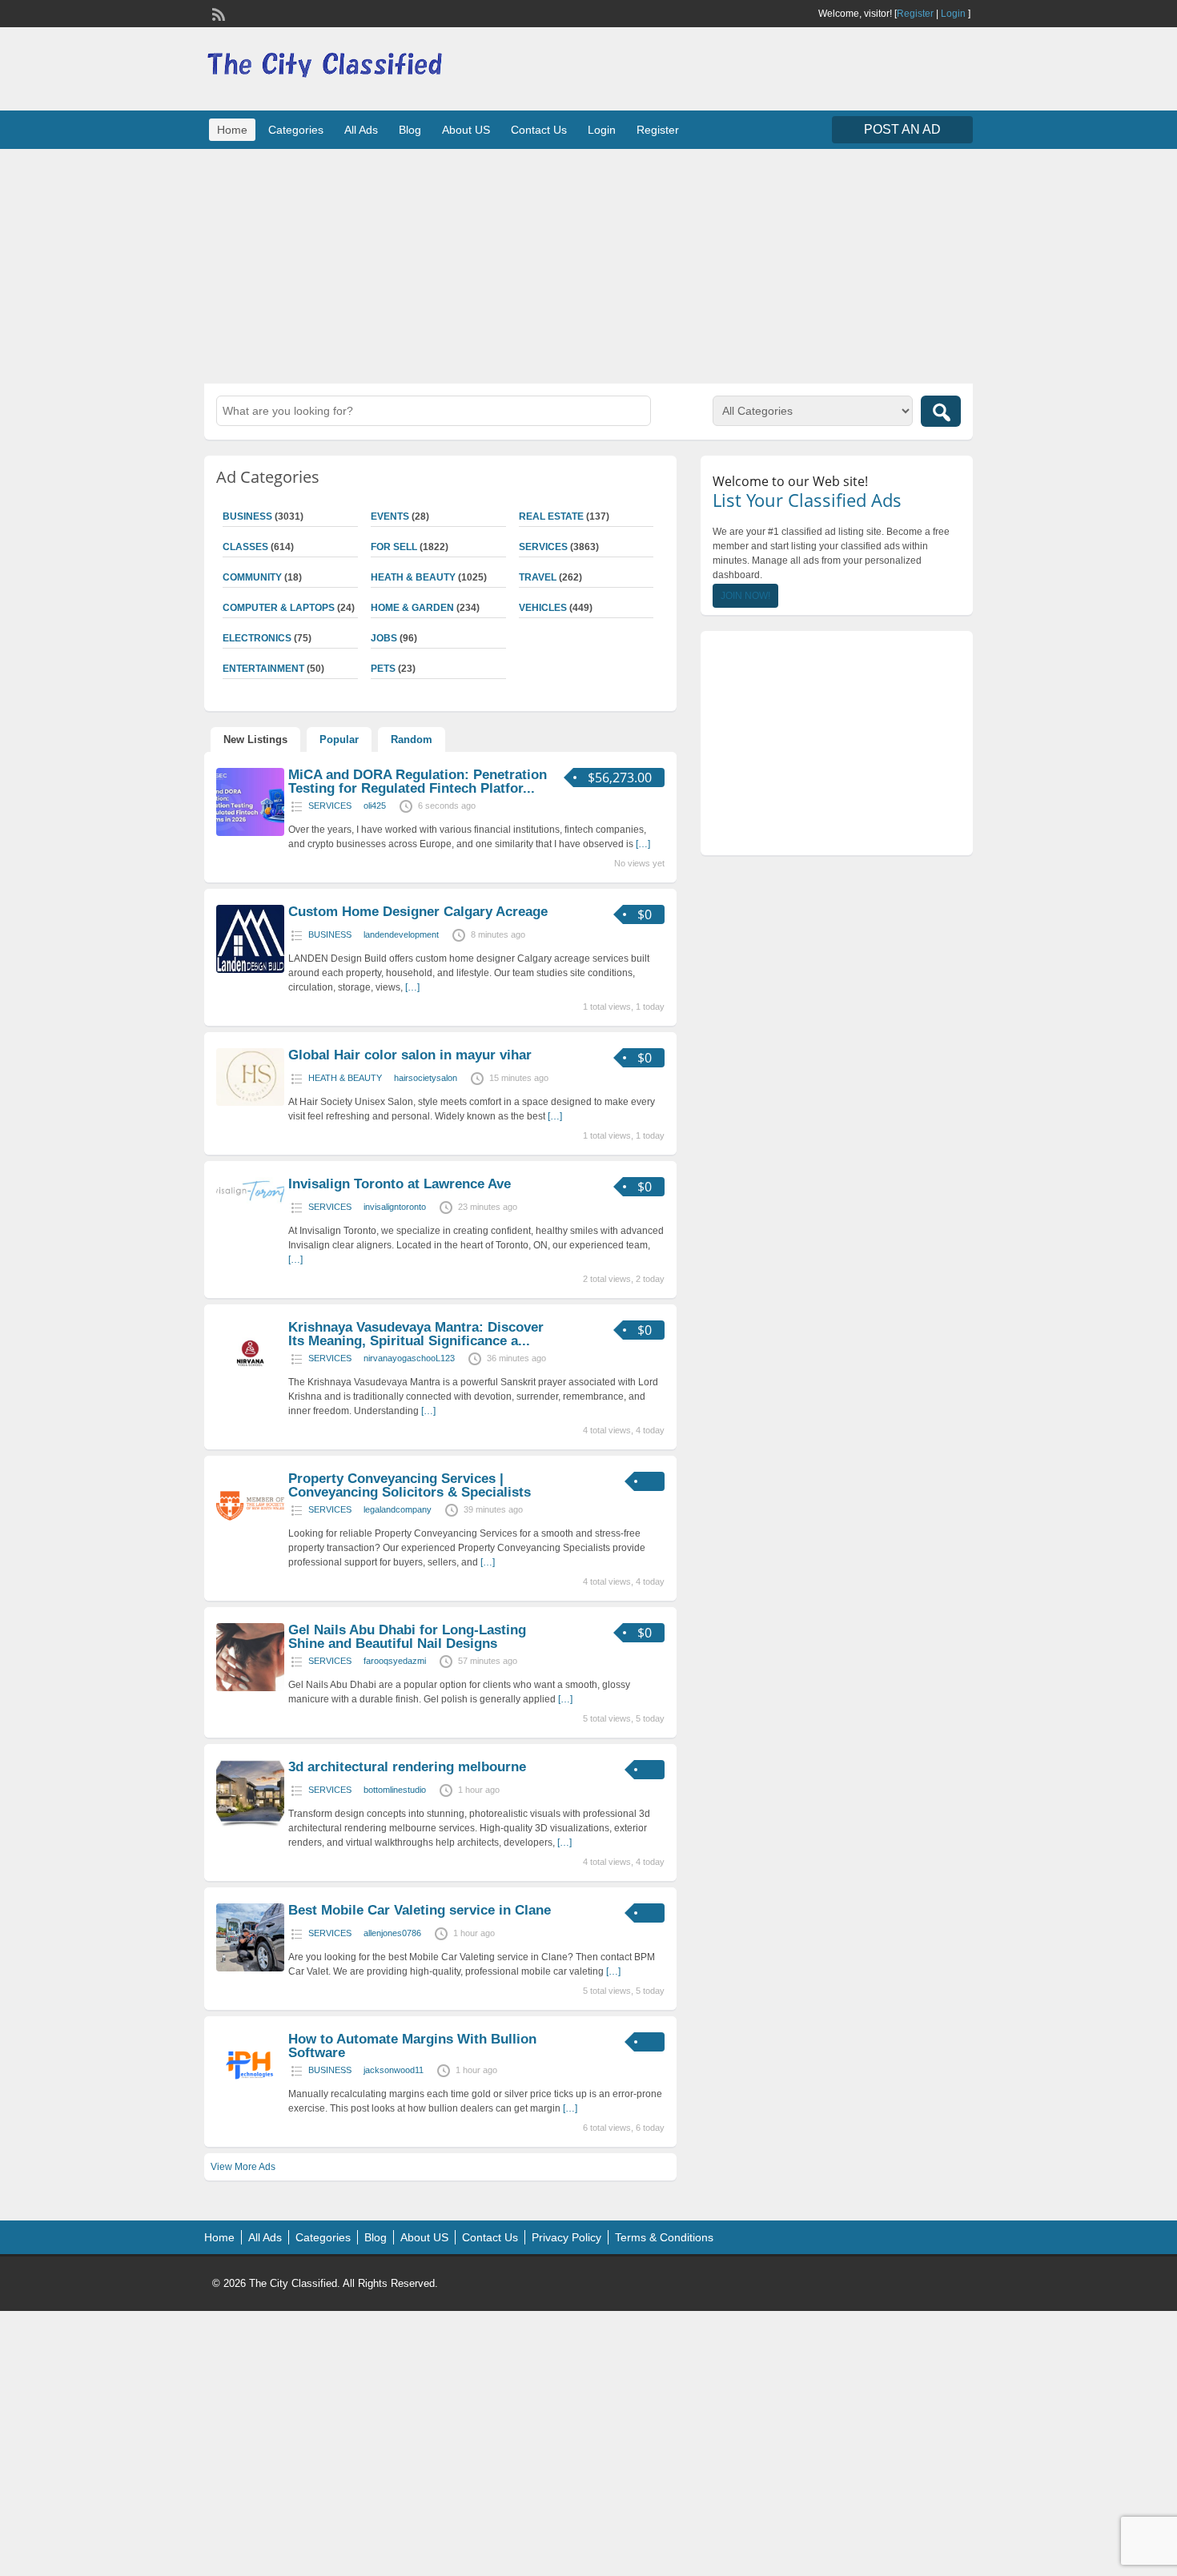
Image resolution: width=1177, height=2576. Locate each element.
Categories (296, 130)
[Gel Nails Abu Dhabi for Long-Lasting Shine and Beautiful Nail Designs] (250, 1688)
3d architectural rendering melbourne (407, 1767)
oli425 (375, 806)
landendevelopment (401, 934)
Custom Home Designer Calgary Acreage (418, 912)
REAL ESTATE (551, 516)
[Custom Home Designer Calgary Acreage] (250, 970)
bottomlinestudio (395, 1790)
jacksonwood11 (394, 2070)
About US (466, 130)
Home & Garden (412, 608)
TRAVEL (538, 577)
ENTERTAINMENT (263, 669)
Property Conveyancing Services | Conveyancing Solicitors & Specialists (410, 1485)
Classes (245, 547)
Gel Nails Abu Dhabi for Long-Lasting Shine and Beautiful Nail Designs (407, 1637)
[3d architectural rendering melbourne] (250, 1825)
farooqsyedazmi (395, 1661)
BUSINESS (247, 516)
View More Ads (243, 2167)
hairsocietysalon (426, 1078)
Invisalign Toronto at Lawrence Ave (400, 1184)
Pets (383, 669)
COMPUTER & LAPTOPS (279, 608)
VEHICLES (543, 608)
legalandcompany (398, 1509)
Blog (410, 130)
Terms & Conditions (664, 2237)
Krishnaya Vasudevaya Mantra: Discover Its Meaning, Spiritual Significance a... (416, 1334)
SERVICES (543, 547)
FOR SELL (394, 547)
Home (232, 130)
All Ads (361, 130)
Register (915, 14)
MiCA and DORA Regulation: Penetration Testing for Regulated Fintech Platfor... (418, 782)
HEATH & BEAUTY (413, 577)
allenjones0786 (392, 1933)
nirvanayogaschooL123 (409, 1358)
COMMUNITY (252, 577)
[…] (643, 844)
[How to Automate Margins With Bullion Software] (250, 2097)
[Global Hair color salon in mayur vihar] (250, 1103)
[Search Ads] (941, 411)
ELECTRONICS (257, 638)
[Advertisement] (588, 264)
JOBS (384, 638)
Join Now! (745, 596)
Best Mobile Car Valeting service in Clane (420, 1910)
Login (953, 14)
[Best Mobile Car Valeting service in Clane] (250, 1968)
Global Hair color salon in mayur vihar (410, 1055)
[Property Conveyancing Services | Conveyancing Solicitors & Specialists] (250, 1537)
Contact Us (539, 130)
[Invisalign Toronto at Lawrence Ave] (250, 1202)
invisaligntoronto (395, 1207)
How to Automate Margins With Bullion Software (412, 2046)
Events (390, 516)
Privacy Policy (566, 2237)
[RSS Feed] (217, 13)
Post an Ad (902, 129)
